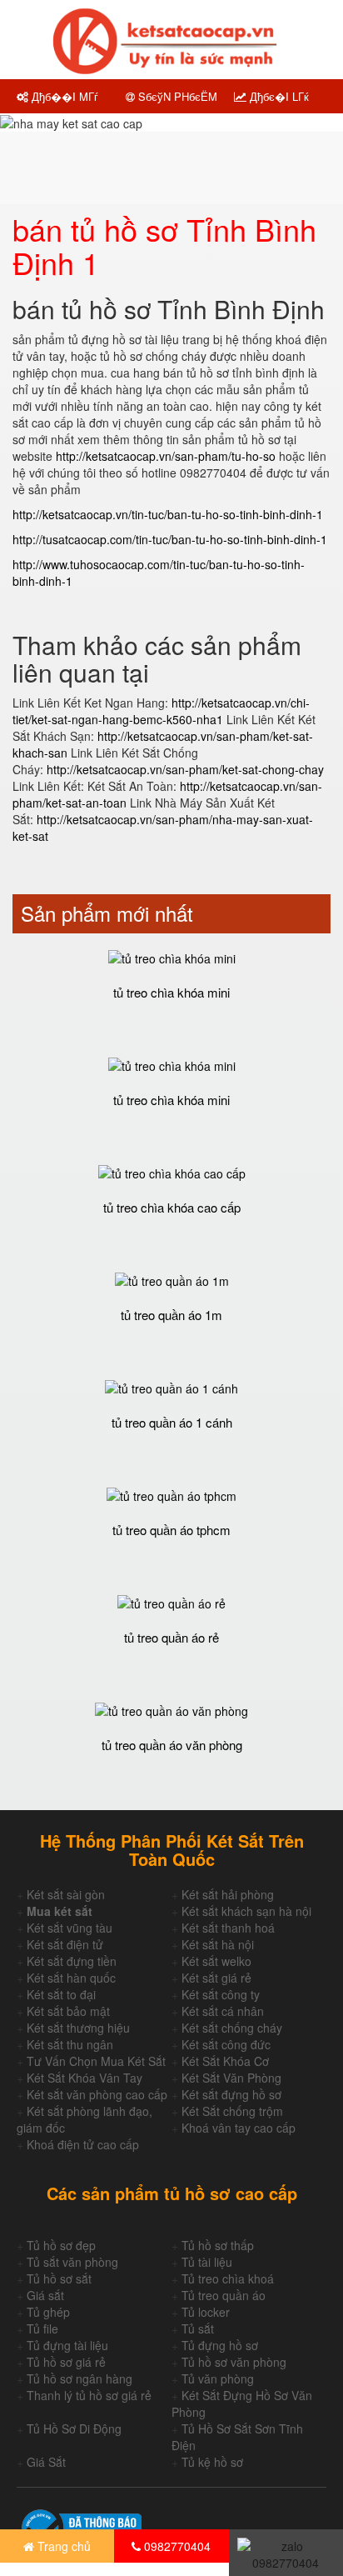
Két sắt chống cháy (232, 2028)
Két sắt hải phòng (228, 1894)
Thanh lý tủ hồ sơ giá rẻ (89, 2395)
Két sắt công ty (221, 1994)
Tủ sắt (198, 2328)
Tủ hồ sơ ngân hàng (80, 2378)
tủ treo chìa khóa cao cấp (172, 1207)
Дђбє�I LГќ (278, 96)
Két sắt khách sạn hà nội (246, 1911)
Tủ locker (206, 2312)
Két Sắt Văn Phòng (231, 2078)
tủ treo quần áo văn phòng (172, 1745)
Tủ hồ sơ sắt (59, 2278)
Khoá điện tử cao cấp (83, 2144)
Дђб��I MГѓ (63, 96)
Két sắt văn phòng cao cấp (97, 2094)
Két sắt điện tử (65, 1944)
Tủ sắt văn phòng (72, 2262)
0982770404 (176, 2546)
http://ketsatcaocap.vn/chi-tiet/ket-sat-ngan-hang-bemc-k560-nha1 (161, 711)
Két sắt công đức (226, 2044)
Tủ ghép (48, 2312)
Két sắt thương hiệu (78, 2028)
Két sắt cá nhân (223, 2011)
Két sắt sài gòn (66, 1894)
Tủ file (42, 2328)
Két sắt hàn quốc (71, 1978)
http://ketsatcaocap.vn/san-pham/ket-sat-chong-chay (185, 769)
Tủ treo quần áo (224, 2295)
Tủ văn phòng (218, 2378)
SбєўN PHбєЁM (176, 96)
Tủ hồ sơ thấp (218, 2245)
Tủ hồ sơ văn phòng (234, 2362)
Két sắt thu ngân (70, 2044)
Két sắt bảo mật (68, 2011)
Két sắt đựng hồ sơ (231, 2094)
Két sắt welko (216, 1961)
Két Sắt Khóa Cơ (225, 2061)
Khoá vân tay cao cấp (239, 2128)
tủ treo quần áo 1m (171, 1315)
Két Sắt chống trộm (232, 2111)
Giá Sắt (46, 2462)
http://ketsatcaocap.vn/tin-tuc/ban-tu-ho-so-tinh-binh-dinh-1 (168, 514)
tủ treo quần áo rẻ (171, 1637)
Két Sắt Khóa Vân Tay (85, 2078)
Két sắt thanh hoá (228, 1928)
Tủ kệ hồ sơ (212, 2462)
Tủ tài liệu (207, 2262)
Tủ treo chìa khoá (228, 2278)
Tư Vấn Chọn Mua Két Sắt (96, 2061)
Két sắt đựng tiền (72, 1961)
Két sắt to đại (61, 1994)
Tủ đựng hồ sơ (220, 2345)
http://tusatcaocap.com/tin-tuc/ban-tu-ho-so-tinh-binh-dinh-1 (170, 539)
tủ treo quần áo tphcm (171, 1530)
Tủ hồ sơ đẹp (61, 2245)
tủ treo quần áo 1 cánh (172, 1422)
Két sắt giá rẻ (216, 1978)
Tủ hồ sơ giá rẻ (66, 2362)
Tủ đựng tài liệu (67, 2345)
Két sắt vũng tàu (70, 1928)
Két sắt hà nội (218, 1944)
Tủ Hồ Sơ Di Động (74, 2428)
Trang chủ (62, 2546)
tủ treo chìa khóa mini (171, 992)
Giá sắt (45, 2295)
